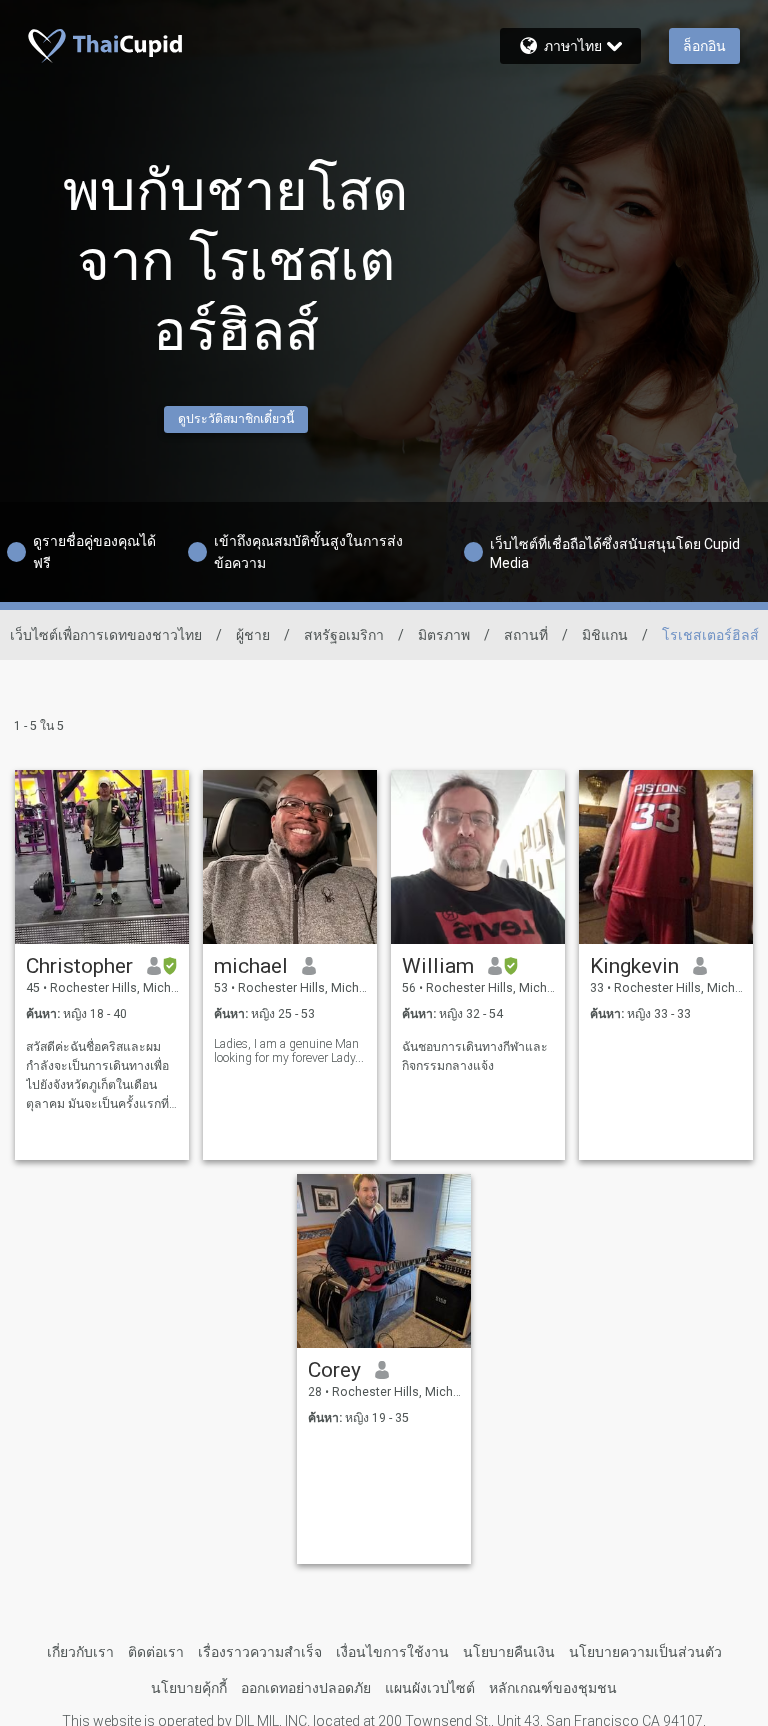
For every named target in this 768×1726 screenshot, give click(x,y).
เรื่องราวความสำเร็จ (260, 1652)
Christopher (79, 966)
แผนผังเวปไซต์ (430, 1688)
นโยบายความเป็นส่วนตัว (645, 1652)
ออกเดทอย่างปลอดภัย (306, 1688)
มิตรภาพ (444, 635)
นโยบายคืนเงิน (509, 1652)
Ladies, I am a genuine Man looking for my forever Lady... (289, 1051)
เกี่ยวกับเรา (80, 1652)
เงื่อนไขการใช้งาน (392, 1652)
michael (251, 966)
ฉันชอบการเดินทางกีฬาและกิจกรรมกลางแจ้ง (475, 1056)
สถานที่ (526, 635)
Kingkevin (634, 966)
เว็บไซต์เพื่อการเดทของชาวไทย (106, 635)
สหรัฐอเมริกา (344, 635)
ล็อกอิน (704, 46)
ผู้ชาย (253, 635)
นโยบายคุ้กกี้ (189, 1688)
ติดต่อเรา (156, 1652)
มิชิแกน (605, 635)
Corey (334, 1370)
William (438, 966)
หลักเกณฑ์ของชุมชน (553, 1688)
